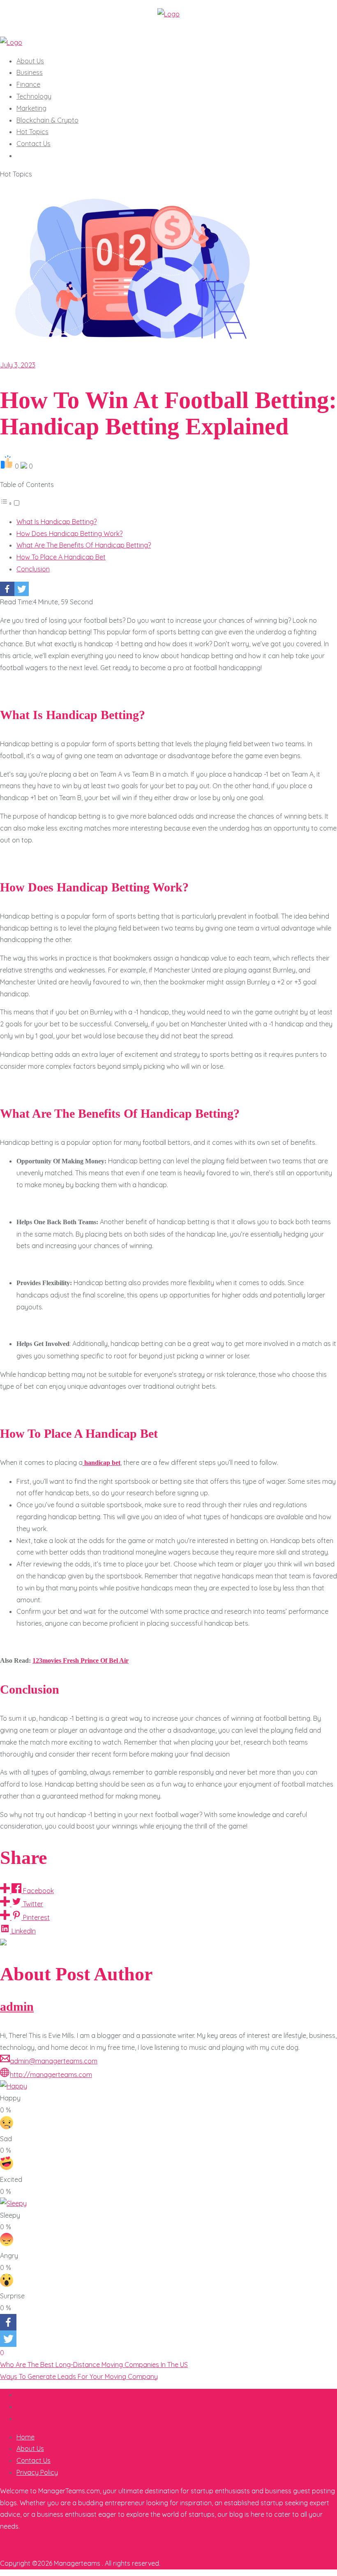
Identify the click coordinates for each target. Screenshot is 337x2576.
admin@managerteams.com (54, 2061)
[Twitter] (22, 589)
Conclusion (33, 569)
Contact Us (33, 2460)
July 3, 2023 (18, 365)
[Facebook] (7, 589)
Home (25, 2437)
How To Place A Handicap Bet (61, 557)
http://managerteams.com (51, 2075)
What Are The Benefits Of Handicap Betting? (84, 545)
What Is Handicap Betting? (57, 522)
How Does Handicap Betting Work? (69, 534)
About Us (30, 2448)
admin (17, 2007)
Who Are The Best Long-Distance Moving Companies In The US (94, 2365)
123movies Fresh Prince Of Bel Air (81, 1660)
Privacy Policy (37, 2472)
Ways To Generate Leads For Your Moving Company (79, 2376)
